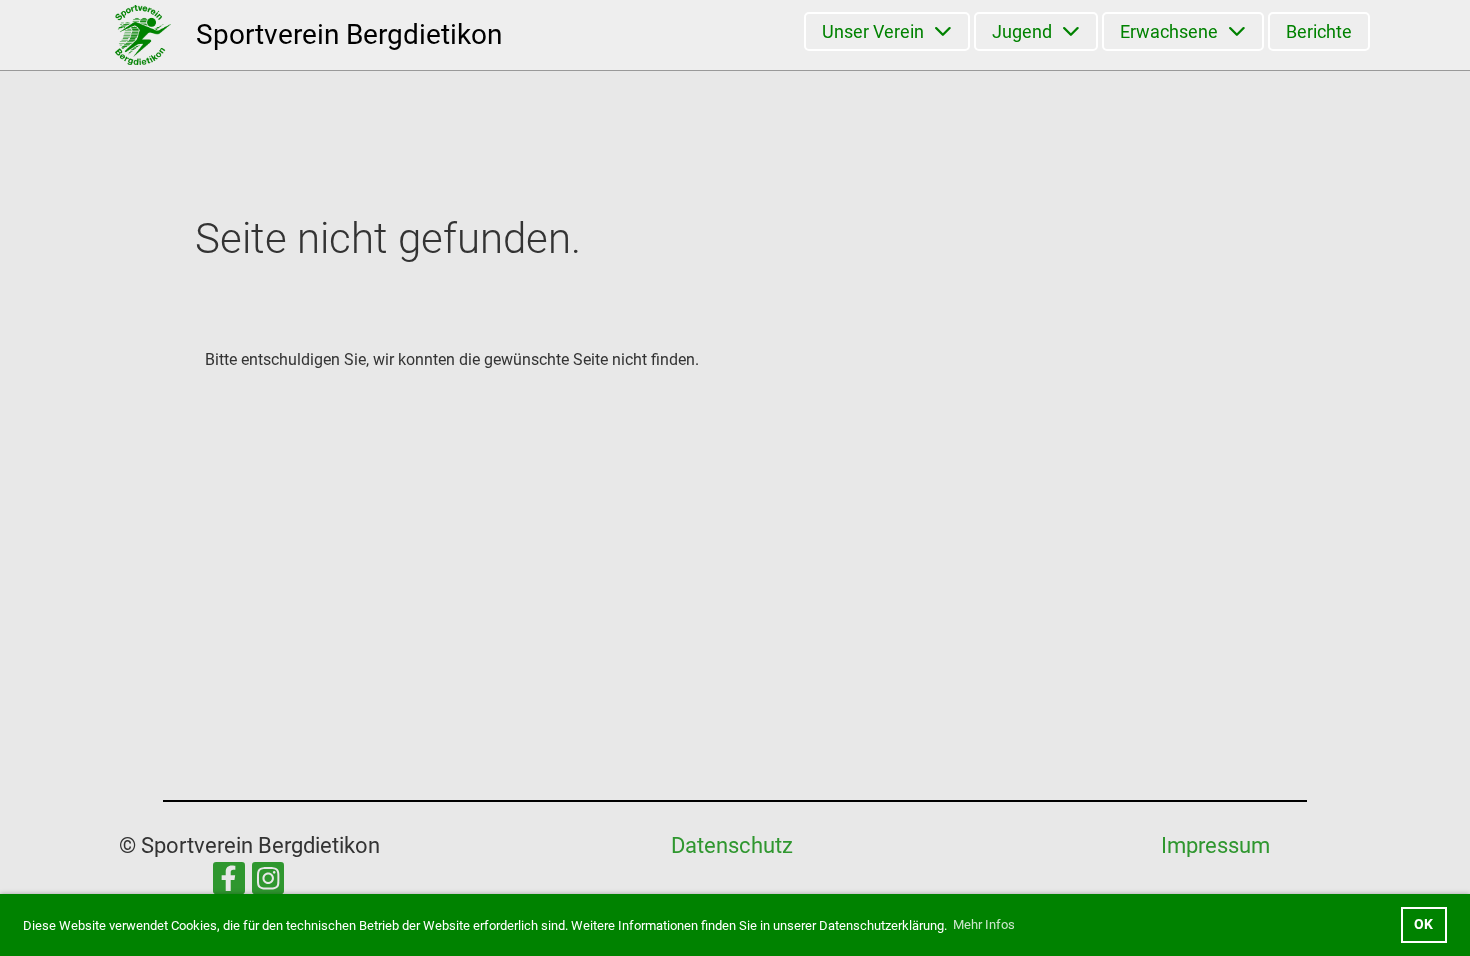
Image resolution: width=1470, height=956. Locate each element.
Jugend (1022, 31)
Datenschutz (732, 845)
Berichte (1319, 31)
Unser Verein (873, 31)
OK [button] (1423, 924)
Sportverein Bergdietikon (349, 34)
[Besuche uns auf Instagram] (268, 883)
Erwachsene (1169, 31)
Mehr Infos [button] (984, 924)
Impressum (1215, 845)
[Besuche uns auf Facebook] (229, 883)
